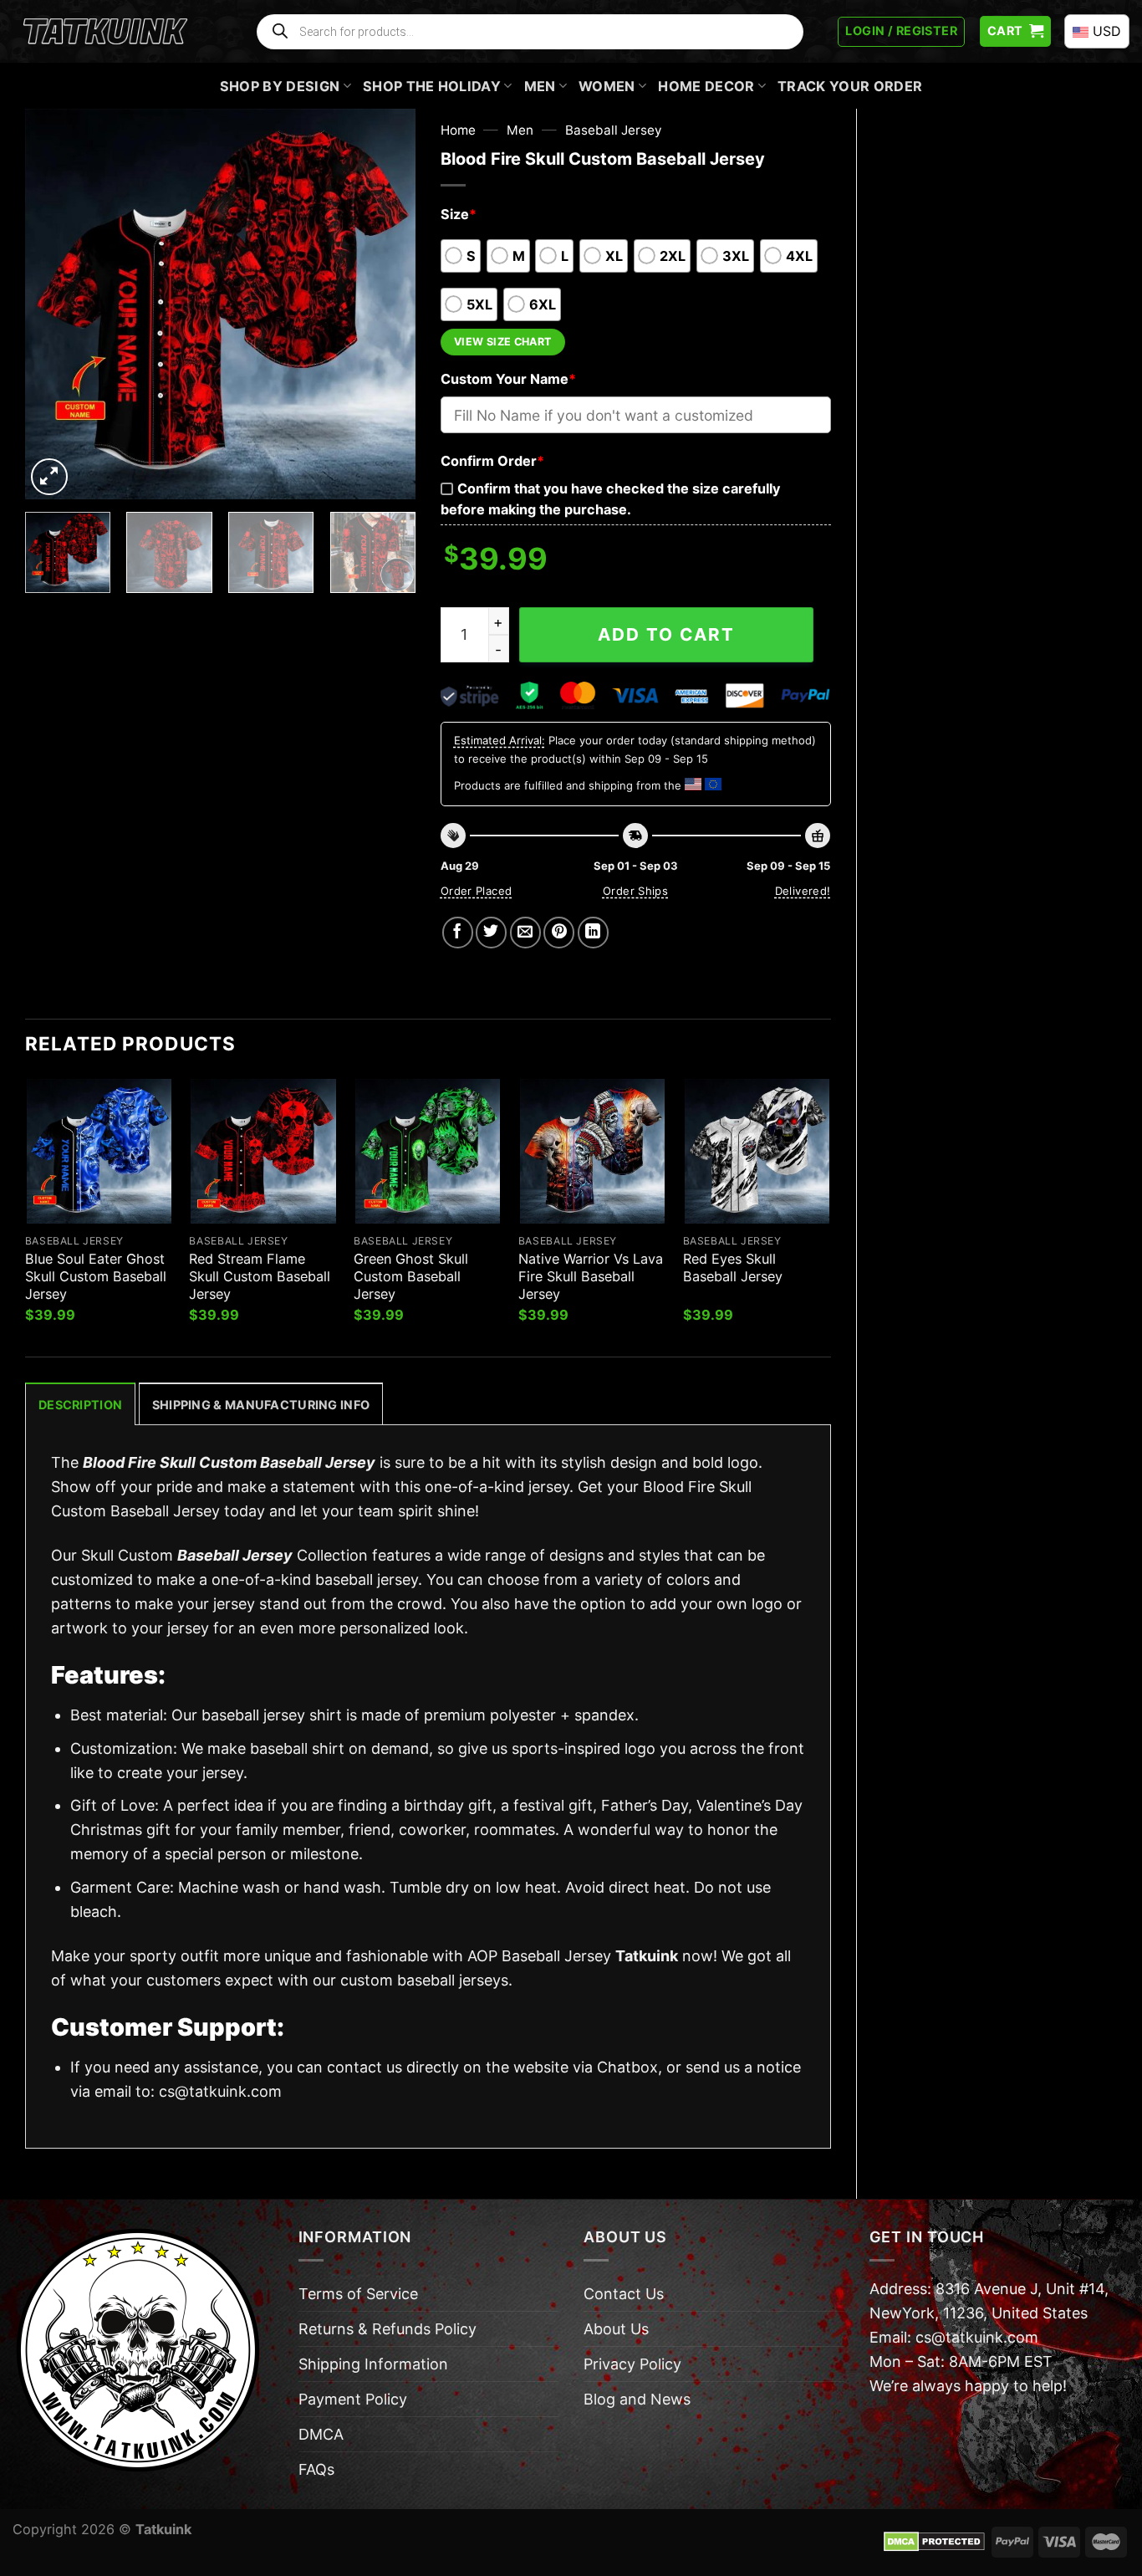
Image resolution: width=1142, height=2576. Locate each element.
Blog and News (637, 2399)
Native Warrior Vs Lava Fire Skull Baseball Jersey (591, 1276)
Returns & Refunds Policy (387, 2329)
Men (540, 86)
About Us (616, 2329)
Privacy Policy (632, 2364)
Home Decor (706, 86)
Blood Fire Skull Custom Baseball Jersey (229, 1462)
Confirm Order (492, 461)
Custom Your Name (508, 379)
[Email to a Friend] (525, 932)
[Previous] (54, 304)
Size (459, 214)
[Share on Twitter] (491, 932)
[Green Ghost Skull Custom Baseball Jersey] (428, 1151)
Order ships (635, 891)
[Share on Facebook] (458, 932)
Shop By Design (280, 86)
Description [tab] (80, 1405)
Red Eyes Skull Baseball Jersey (733, 1268)
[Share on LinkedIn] (593, 932)
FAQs (316, 2469)
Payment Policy (353, 2399)
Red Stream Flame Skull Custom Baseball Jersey (260, 1276)
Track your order (850, 86)
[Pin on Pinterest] (559, 932)
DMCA (321, 2434)
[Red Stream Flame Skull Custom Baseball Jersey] (263, 1151)
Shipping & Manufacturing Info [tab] (261, 1405)
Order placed (477, 891)
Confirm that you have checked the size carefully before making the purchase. (610, 499)
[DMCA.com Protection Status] (934, 2541)
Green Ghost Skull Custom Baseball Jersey (411, 1276)
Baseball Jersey (614, 130)
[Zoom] (49, 477)
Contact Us (624, 2294)
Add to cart (666, 634)
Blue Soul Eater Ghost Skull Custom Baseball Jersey (96, 1276)
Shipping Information (373, 2364)
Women (607, 86)
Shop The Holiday (432, 86)
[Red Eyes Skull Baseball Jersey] (757, 1151)
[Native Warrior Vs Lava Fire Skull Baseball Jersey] (592, 1151)
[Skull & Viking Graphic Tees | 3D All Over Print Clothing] (105, 32)
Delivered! (803, 891)
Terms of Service (358, 2294)
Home (458, 130)
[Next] (386, 304)
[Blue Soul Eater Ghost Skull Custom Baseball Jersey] (99, 1151)
